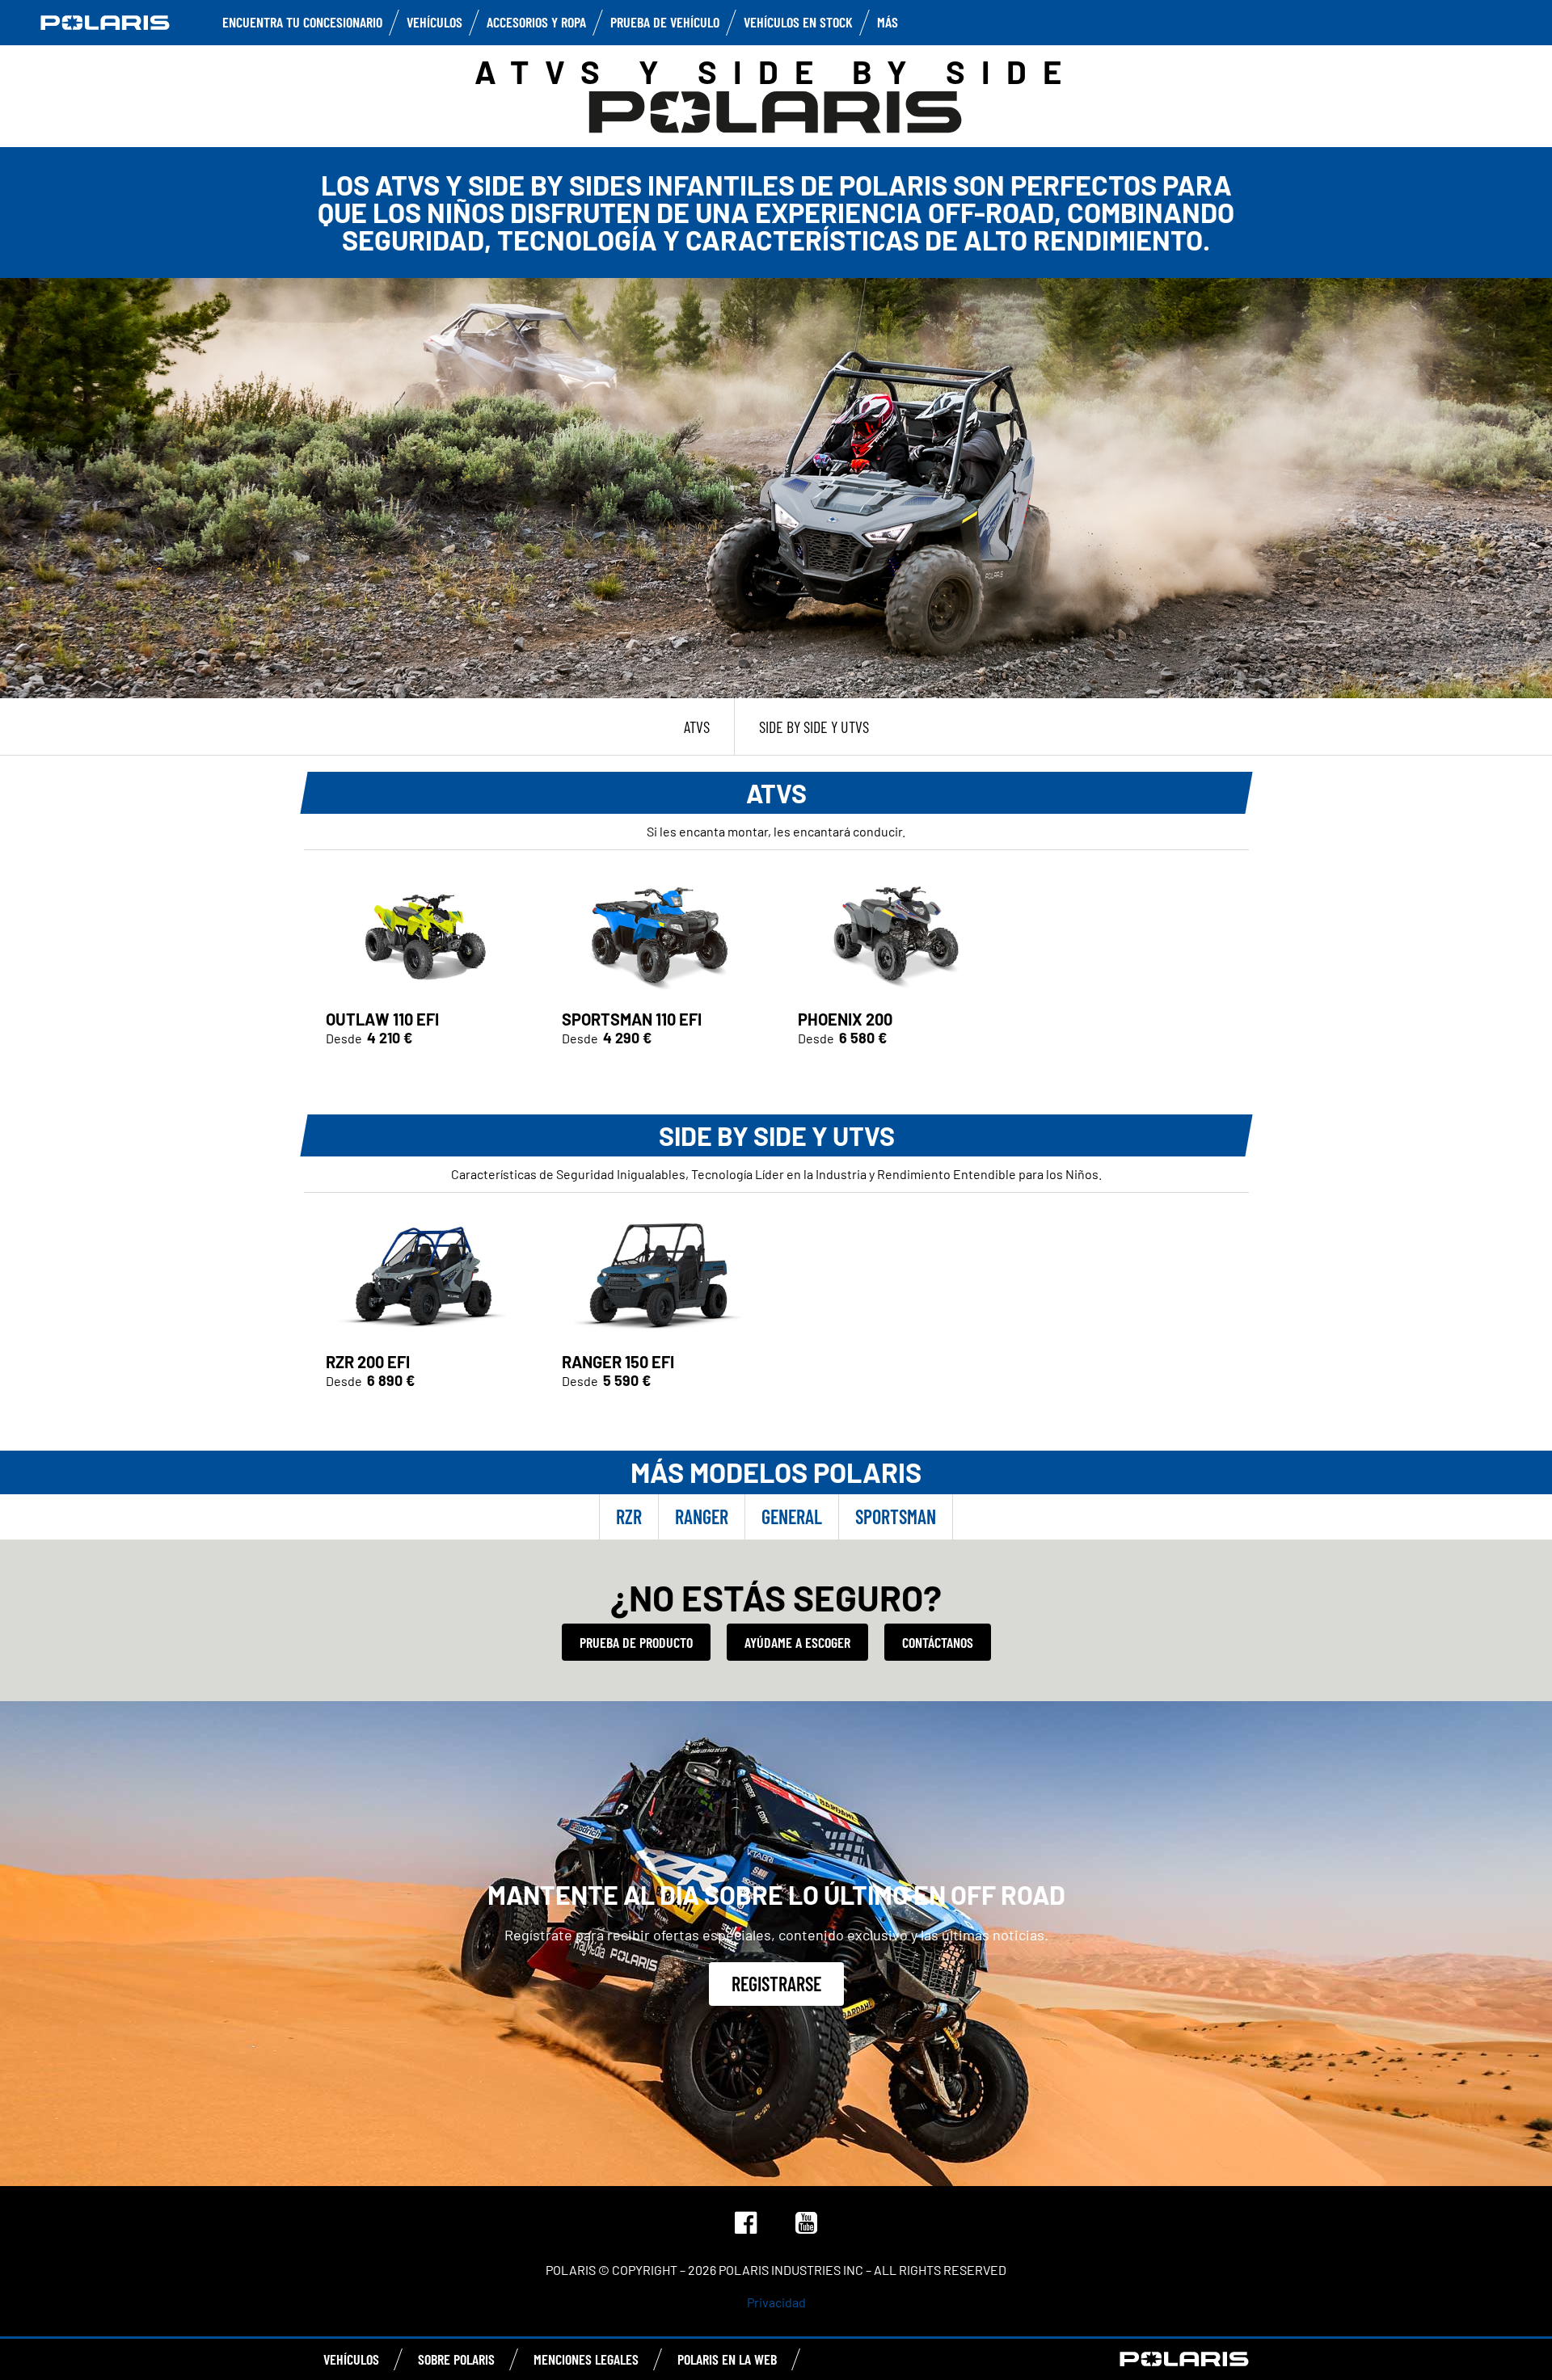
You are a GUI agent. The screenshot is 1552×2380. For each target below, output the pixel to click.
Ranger (702, 1516)
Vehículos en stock (798, 22)
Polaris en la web (727, 2359)
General (792, 1516)
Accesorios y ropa (536, 22)
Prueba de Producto (636, 1642)
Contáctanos (938, 1642)
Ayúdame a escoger (797, 1642)
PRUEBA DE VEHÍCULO (665, 22)
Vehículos (434, 22)
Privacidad (776, 2302)
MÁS (888, 22)
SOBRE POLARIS (456, 2359)
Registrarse (776, 1984)
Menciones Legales (586, 2359)
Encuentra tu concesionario (302, 22)
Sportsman (896, 1516)
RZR (629, 1516)
